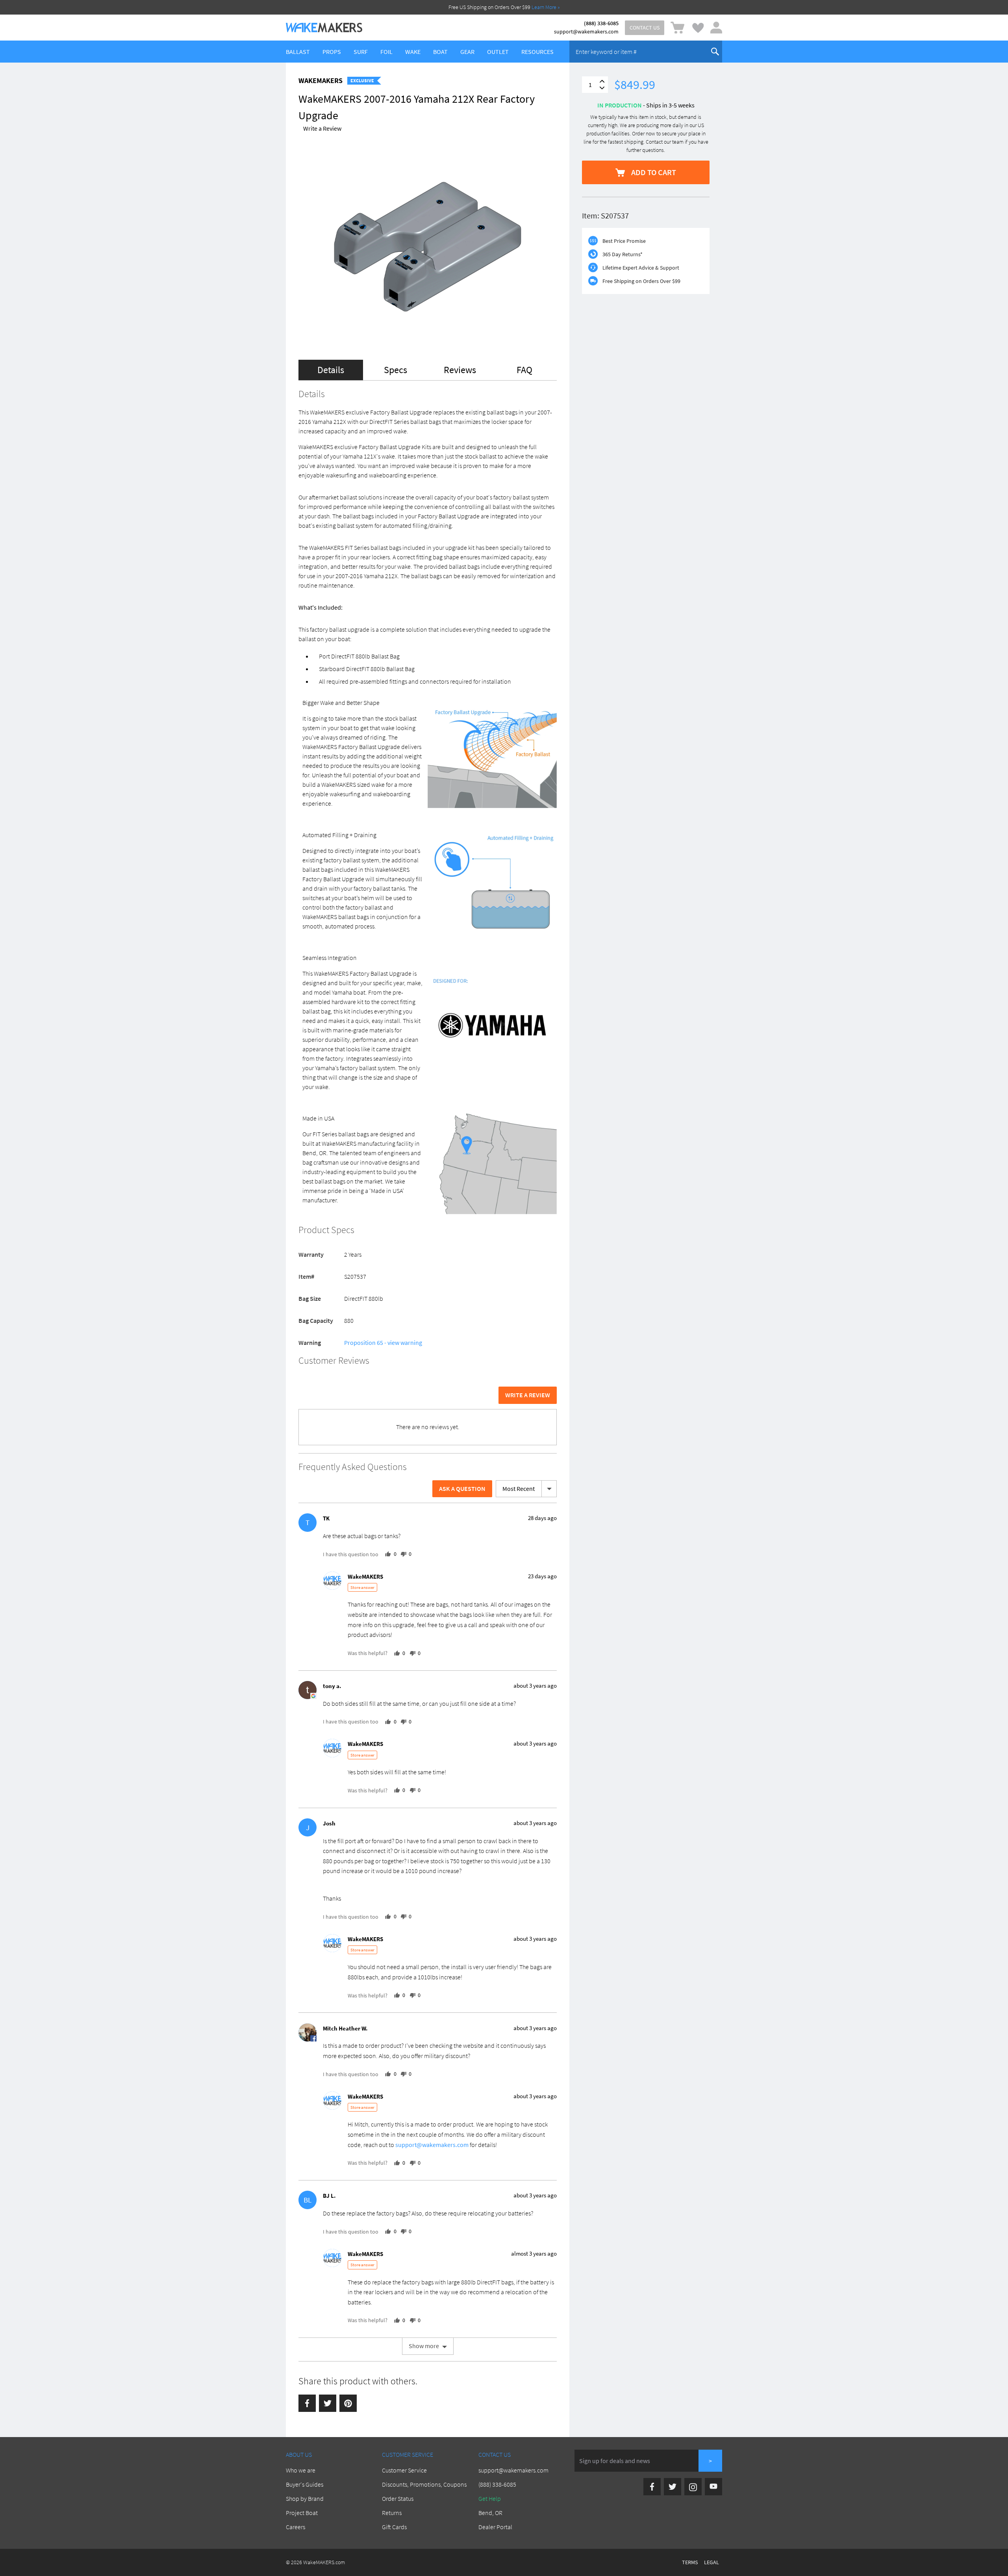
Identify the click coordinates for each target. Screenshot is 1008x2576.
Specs (396, 370)
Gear (467, 52)
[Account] (716, 28)
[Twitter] (328, 2403)
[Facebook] (307, 2403)
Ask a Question (462, 1489)
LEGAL (712, 2562)
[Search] (715, 52)
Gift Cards (394, 2527)
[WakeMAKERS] (324, 28)
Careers (296, 2527)
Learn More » (546, 7)
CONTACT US (645, 28)
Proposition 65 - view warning (383, 1343)
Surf (361, 52)
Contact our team (665, 142)
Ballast (298, 52)
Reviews (460, 370)
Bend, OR (490, 2513)
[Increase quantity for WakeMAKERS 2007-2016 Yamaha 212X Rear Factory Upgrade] (602, 81)
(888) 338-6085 (601, 23)
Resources (537, 52)
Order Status (398, 2498)
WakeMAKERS (321, 80)
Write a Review (322, 128)
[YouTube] (713, 2487)
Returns (392, 2513)
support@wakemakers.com (586, 31)
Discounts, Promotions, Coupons (424, 2484)
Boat (440, 52)
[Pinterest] (348, 2403)
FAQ (524, 370)
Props (332, 52)
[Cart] (677, 28)
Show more (424, 2346)
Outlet (498, 52)
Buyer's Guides (305, 2484)
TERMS (690, 2562)
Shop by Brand (305, 2498)
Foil (386, 52)
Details (331, 370)
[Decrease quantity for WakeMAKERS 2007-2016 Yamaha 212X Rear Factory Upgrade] (602, 88)
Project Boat (302, 2513)
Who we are (301, 2470)
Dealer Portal (495, 2527)
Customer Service (404, 2470)
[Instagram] (693, 2487)
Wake (413, 52)
